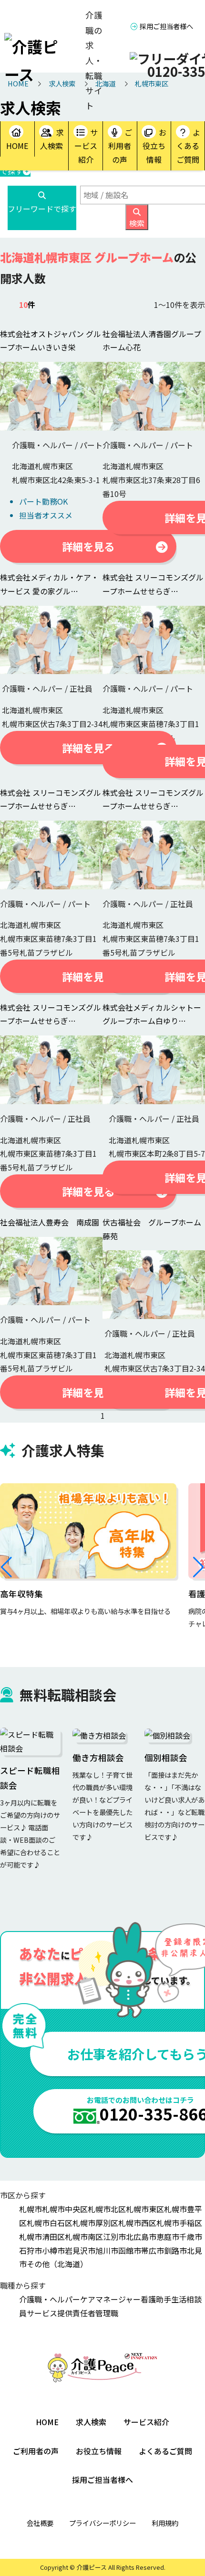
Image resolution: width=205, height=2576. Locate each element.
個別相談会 (166, 1758)
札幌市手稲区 (179, 2223)
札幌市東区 (145, 2209)
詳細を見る (88, 546)
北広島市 (141, 2237)
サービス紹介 (86, 146)
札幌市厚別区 (95, 2223)
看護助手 (156, 2299)
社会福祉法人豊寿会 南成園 (50, 1222)
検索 (137, 223)
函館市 (130, 2250)
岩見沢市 (80, 2250)
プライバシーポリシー (102, 2523)
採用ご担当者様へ (166, 26)
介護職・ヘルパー (50, 2299)
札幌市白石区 (50, 2223)
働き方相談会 (98, 1758)
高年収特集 (21, 1594)
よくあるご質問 (188, 146)
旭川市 (107, 2250)
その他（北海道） (57, 2264)
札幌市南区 (84, 2237)
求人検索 (52, 139)
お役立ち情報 (154, 146)
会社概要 (40, 2523)
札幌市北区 (107, 2209)
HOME (17, 146)
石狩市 (31, 2250)
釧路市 (175, 2250)
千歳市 (191, 2237)
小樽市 (53, 2250)
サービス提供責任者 (61, 2313)
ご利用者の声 (120, 146)
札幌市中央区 (65, 2209)
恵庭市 (168, 2237)
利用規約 (165, 2523)
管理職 (107, 2313)
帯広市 (153, 2250)
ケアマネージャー (110, 2299)
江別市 (114, 2237)
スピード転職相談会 (30, 1778)
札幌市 (31, 2209)
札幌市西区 (137, 2223)
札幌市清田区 (42, 2237)
